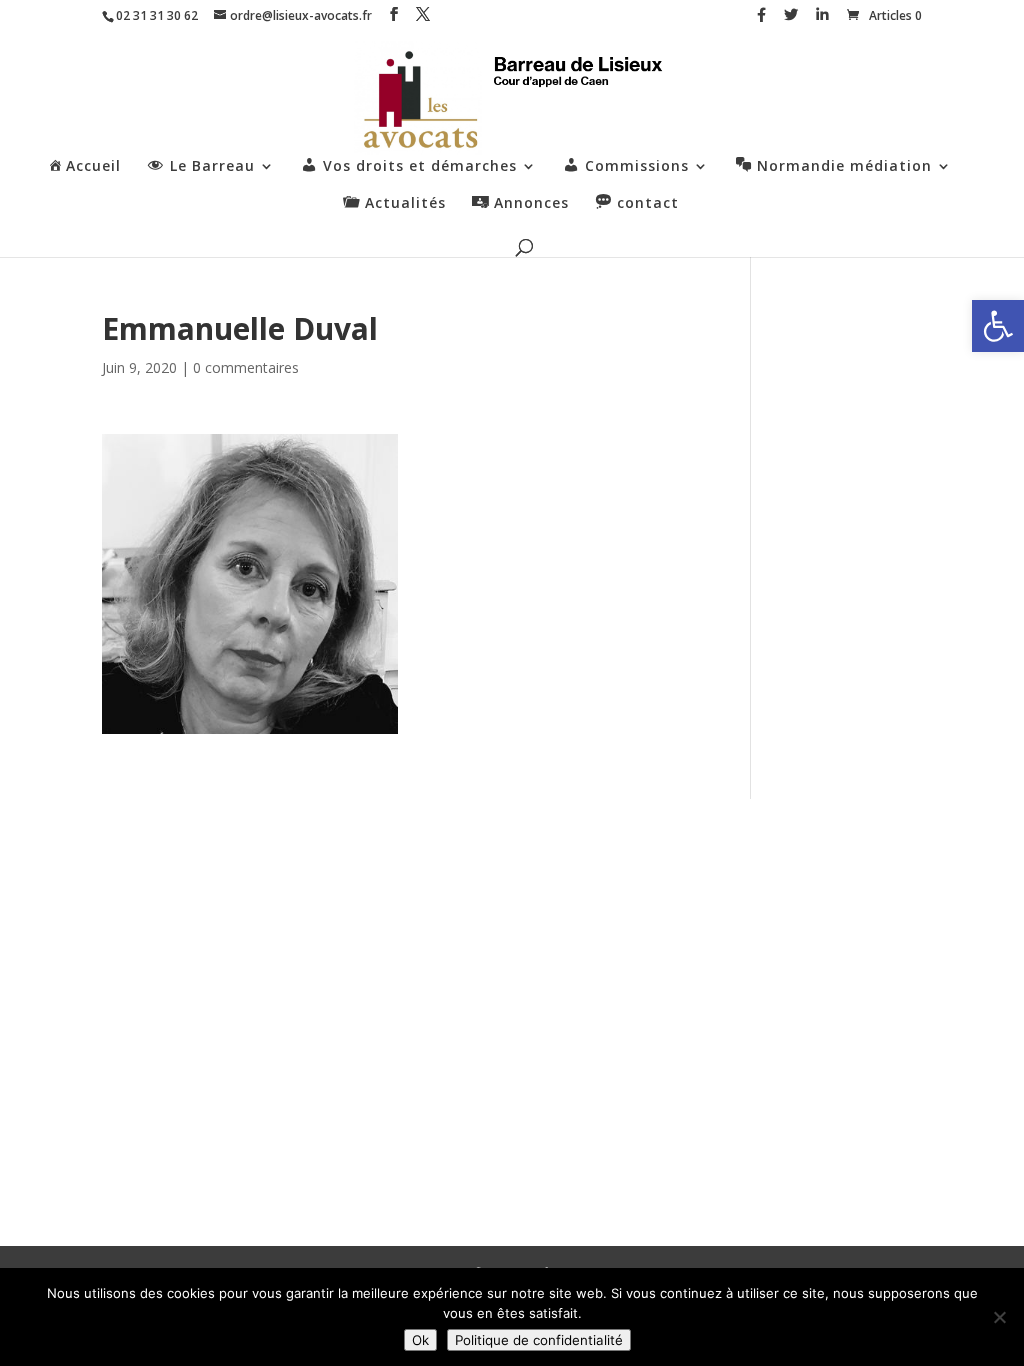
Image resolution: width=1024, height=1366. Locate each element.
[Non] (999, 1317)
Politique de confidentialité (539, 1340)
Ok (420, 1340)
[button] (998, 326)
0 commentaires (246, 367)
